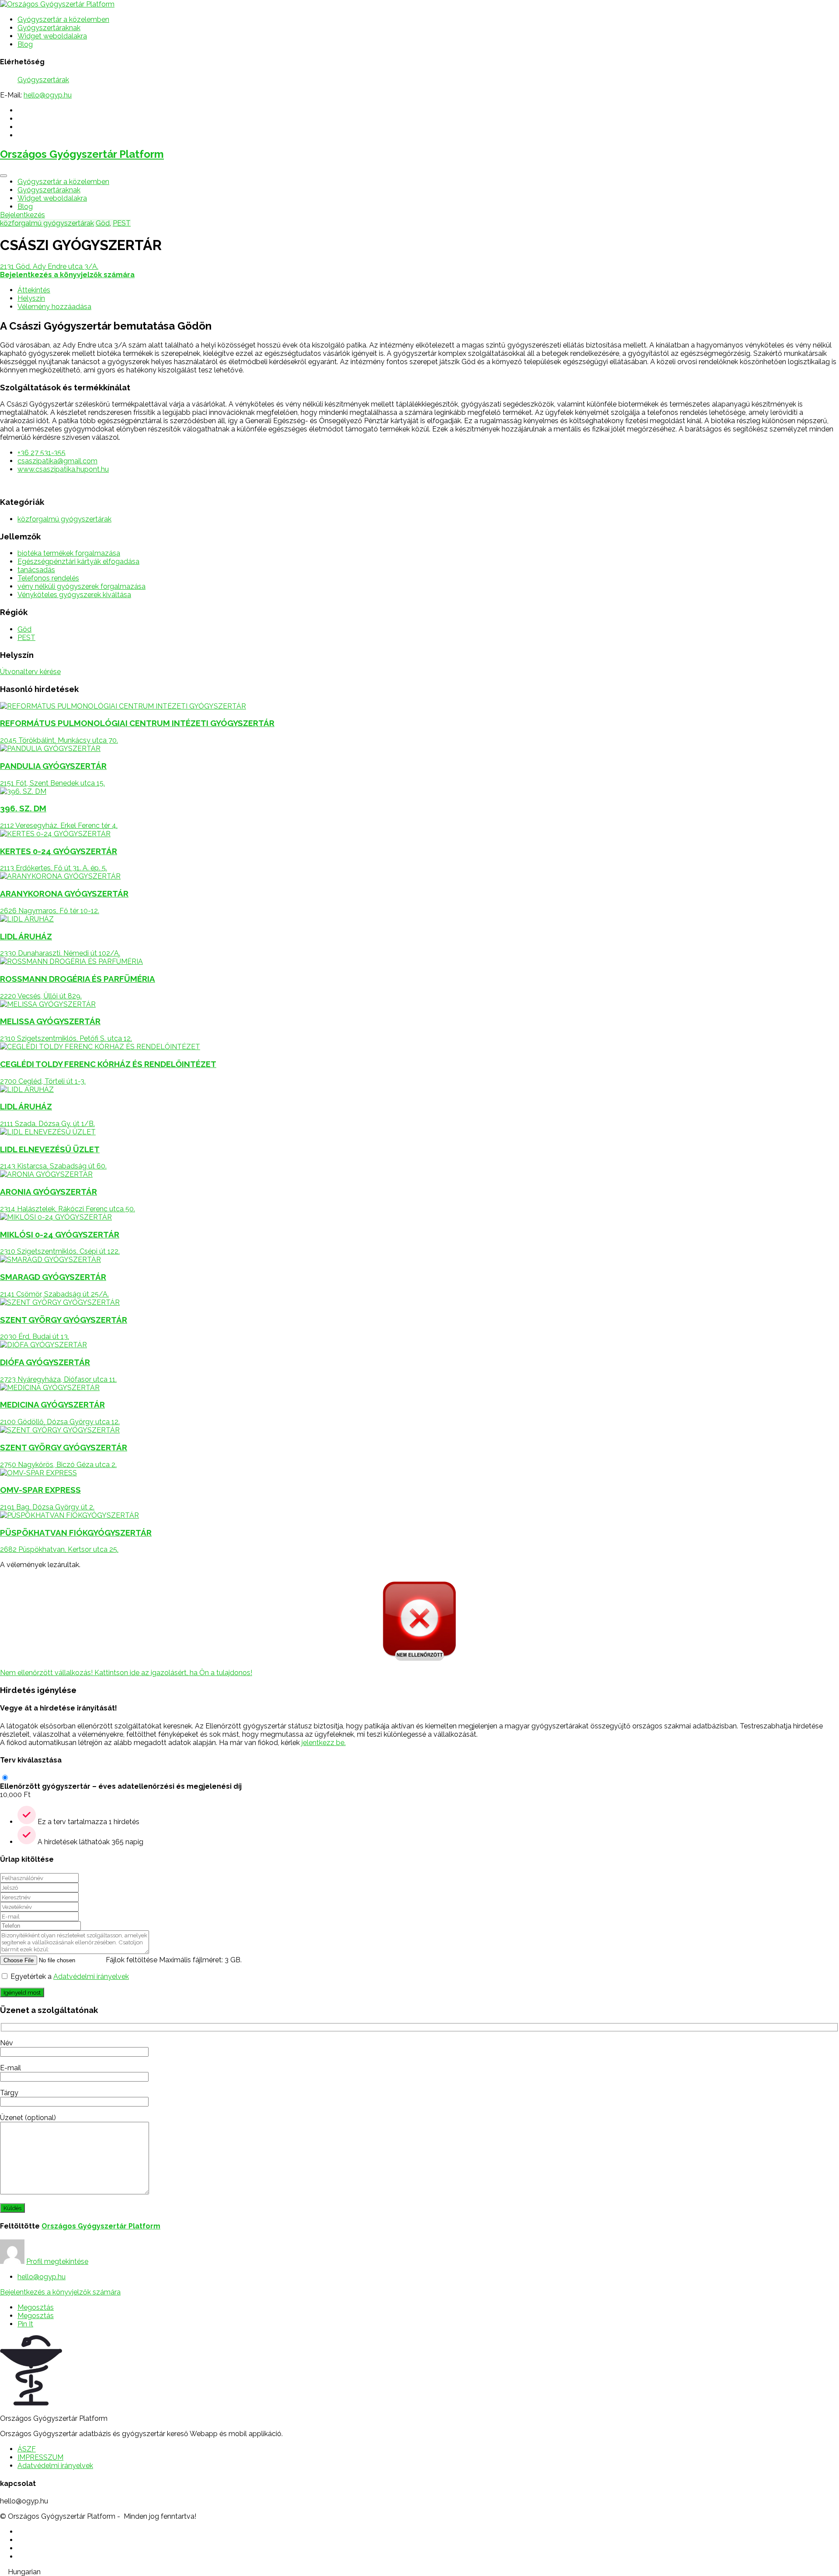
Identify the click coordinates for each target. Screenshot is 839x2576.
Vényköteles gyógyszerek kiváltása (74, 595)
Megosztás (36, 2307)
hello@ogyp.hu (48, 95)
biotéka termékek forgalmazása (69, 553)
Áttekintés (34, 290)
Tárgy (9, 2093)
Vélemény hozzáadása (54, 307)
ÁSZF (27, 2449)
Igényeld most (22, 1992)
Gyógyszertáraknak (49, 28)
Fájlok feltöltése (132, 1960)
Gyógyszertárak (43, 80)
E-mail (10, 2068)
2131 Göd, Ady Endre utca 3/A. (49, 266)
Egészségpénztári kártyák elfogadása (78, 561)
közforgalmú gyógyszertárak (47, 223)
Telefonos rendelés (48, 578)
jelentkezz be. (324, 1743)
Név (7, 2043)
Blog (25, 44)
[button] (419, 2572)
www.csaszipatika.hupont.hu (63, 469)
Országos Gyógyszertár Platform (82, 154)
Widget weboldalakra (52, 36)
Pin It (25, 2324)
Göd (103, 223)
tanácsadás (36, 570)
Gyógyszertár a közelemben (63, 19)
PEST (122, 223)
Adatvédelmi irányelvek (91, 1976)
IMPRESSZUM (40, 2457)
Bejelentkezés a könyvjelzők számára (60, 2292)
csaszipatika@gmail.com (57, 461)
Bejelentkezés (23, 215)
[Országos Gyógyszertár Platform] (57, 4)
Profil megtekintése (57, 2261)
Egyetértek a (70, 1976)
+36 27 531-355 (42, 453)
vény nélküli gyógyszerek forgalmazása (81, 586)
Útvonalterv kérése (30, 672)
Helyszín (31, 298)
